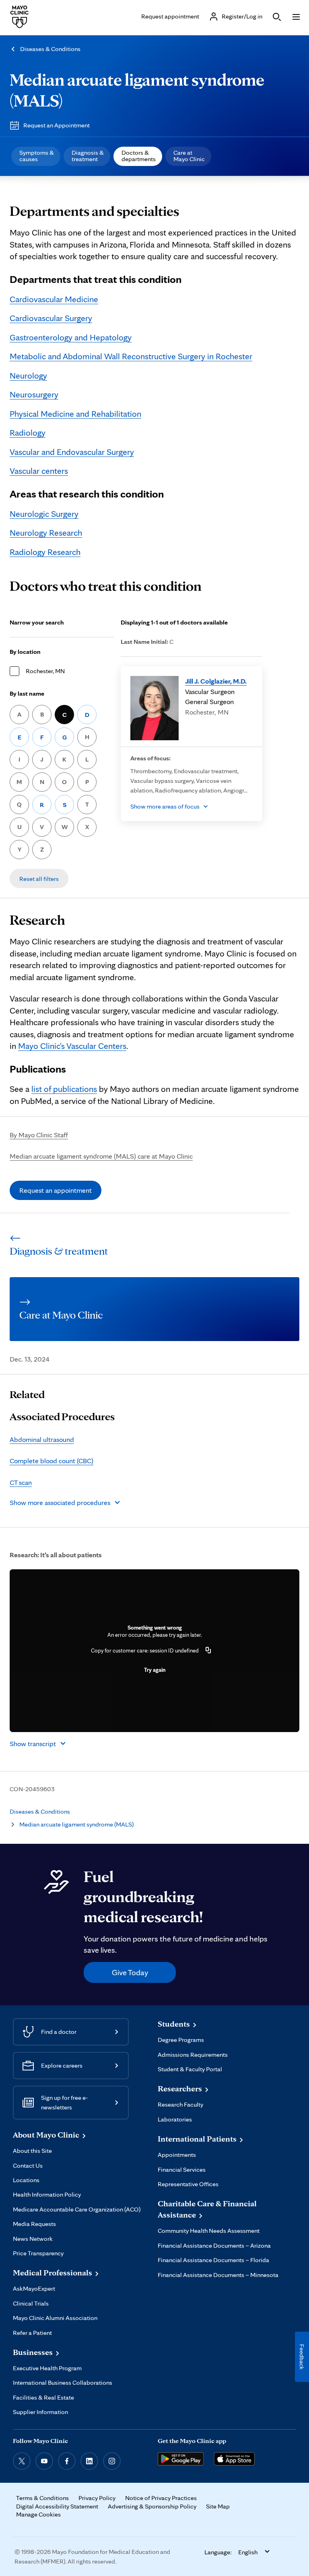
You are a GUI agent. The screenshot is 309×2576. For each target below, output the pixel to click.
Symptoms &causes (37, 156)
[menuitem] (36, 156)
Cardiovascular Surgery (51, 318)
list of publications (64, 1089)
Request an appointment (56, 1190)
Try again (155, 1670)
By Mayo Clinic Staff (39, 1135)
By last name (27, 693)
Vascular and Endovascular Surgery (72, 452)
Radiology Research (45, 552)
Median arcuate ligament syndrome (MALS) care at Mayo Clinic (101, 1156)
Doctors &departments (139, 156)
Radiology (28, 432)
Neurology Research (46, 532)
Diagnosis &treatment (88, 156)
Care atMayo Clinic (189, 156)
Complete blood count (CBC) (51, 1461)
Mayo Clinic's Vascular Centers (72, 1046)
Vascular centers (39, 471)
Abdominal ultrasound (42, 1439)
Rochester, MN (45, 671)
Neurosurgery (34, 394)
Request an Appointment (57, 125)
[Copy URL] (208, 1650)
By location (25, 652)
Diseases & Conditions (50, 49)
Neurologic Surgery (44, 514)
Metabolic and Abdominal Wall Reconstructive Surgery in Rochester (131, 356)
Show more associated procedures (60, 1502)
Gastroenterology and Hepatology (71, 337)
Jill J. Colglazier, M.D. (216, 681)
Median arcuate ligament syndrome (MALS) (76, 1824)
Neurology (28, 375)
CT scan (21, 1482)
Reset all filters (39, 879)
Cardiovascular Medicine (54, 299)
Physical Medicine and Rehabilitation (75, 414)
